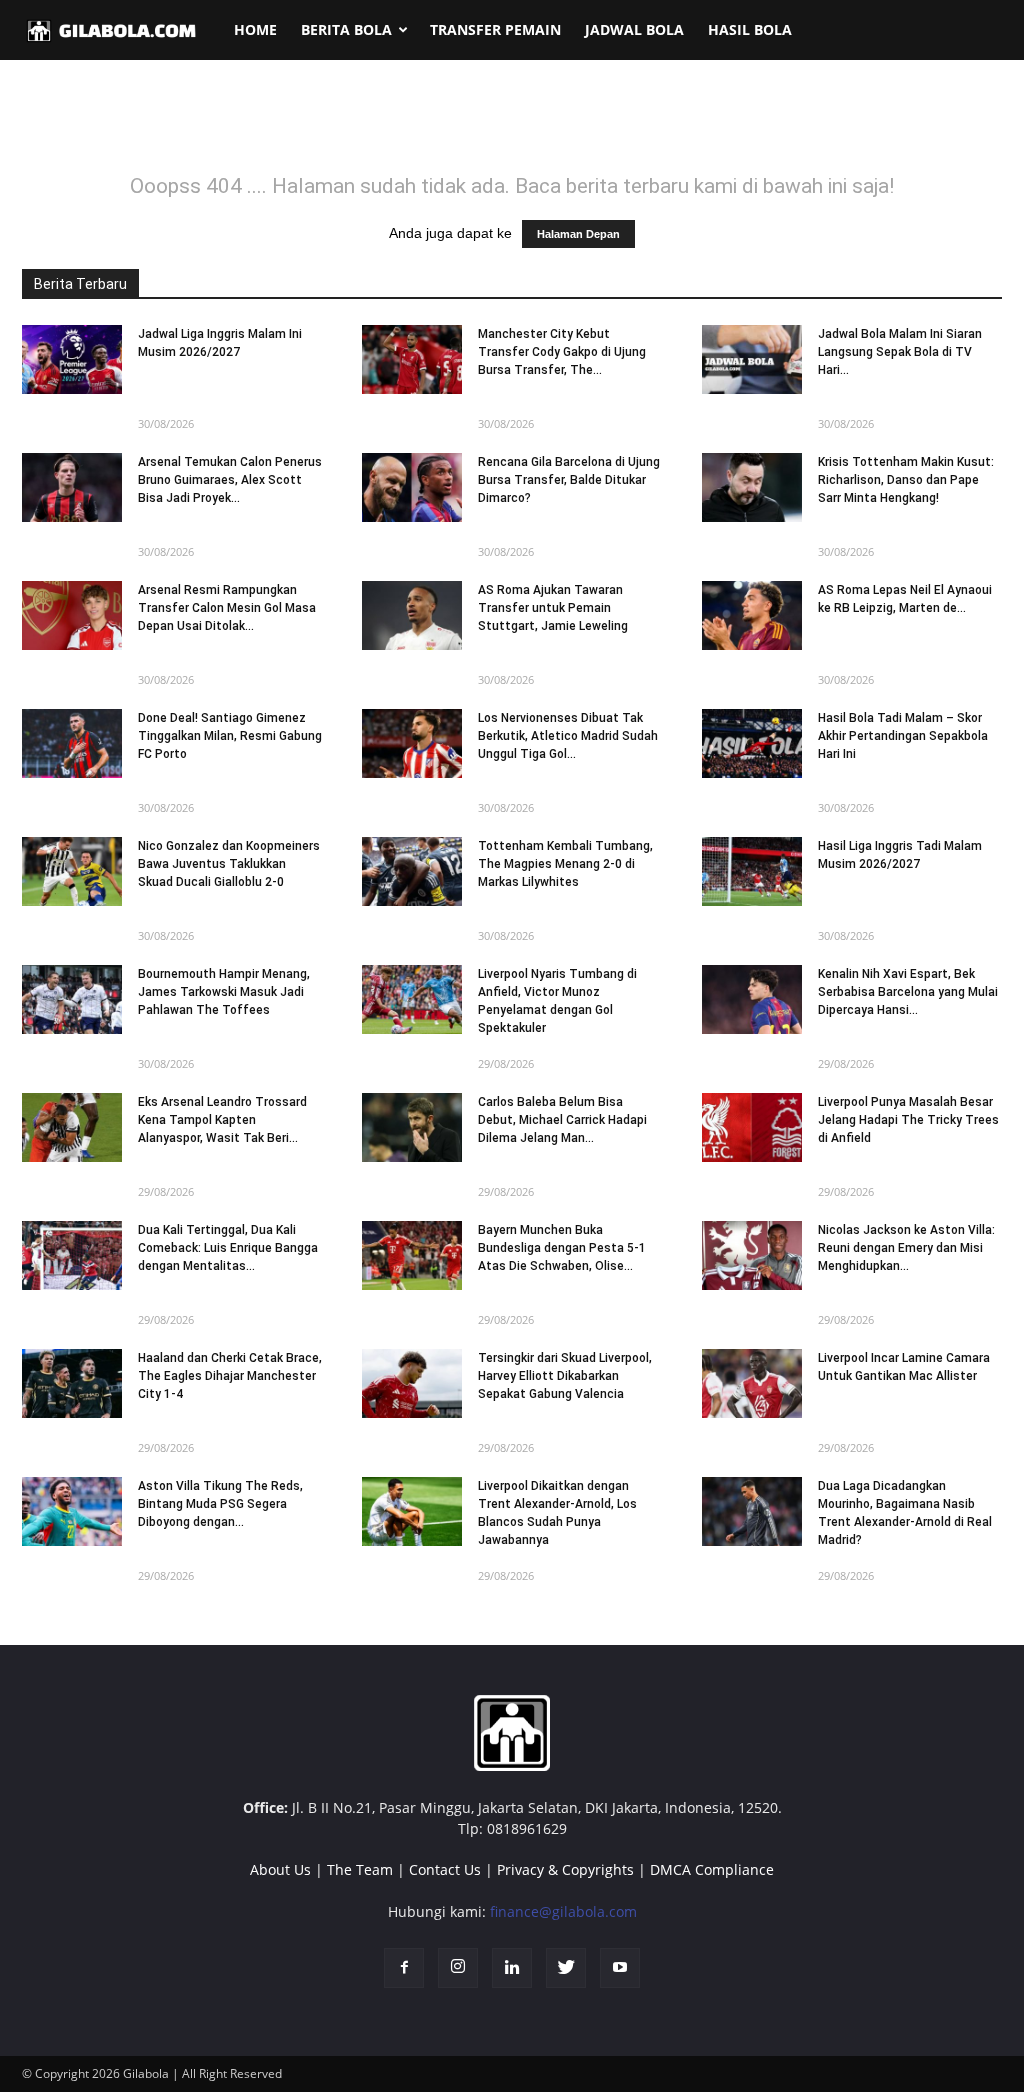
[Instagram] (458, 1968)
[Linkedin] (512, 1968)
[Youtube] (620, 1968)
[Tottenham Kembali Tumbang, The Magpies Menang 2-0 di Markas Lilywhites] (412, 871)
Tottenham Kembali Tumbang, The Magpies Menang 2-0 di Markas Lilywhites (565, 864)
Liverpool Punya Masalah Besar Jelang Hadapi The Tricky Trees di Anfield (908, 1120)
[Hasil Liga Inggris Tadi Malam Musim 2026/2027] (752, 871)
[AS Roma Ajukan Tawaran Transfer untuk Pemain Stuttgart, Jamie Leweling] (412, 615)
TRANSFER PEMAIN (495, 29)
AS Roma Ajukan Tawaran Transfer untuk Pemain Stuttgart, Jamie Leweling (553, 608)
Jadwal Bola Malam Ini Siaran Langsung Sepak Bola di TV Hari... (900, 352)
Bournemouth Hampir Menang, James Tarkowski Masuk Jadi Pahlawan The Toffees (224, 992)
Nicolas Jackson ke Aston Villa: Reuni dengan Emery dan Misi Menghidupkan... (906, 1248)
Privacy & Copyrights (565, 1869)
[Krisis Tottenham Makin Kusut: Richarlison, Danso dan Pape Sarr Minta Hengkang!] (752, 487)
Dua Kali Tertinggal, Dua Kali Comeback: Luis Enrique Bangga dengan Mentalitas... (228, 1248)
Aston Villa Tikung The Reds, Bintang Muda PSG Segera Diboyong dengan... (220, 1504)
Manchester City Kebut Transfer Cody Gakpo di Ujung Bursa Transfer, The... (562, 352)
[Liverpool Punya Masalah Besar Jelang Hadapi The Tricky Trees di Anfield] (752, 1127)
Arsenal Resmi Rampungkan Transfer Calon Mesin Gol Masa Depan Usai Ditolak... (227, 608)
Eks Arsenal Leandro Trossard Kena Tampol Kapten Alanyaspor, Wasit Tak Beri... (222, 1120)
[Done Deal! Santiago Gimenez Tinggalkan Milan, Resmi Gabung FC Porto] (72, 743)
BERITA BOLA (346, 29)
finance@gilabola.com (563, 1911)
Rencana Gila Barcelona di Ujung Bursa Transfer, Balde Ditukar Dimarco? (569, 480)
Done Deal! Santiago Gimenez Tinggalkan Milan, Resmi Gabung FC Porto (230, 736)
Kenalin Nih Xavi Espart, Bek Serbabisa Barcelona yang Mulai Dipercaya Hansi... (908, 992)
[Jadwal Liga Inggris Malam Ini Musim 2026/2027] (72, 359)
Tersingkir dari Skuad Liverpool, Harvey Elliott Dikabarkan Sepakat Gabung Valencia (565, 1376)
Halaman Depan (578, 234)
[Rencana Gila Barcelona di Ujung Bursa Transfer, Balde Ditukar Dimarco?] (412, 487)
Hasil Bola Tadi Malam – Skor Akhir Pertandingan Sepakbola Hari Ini (903, 736)
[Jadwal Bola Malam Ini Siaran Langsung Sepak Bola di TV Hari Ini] (752, 359)
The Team (360, 1869)
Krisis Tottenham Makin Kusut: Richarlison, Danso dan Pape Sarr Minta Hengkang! (906, 480)
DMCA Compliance (712, 1869)
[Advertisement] (512, 129)
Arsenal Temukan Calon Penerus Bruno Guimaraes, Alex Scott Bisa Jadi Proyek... (230, 480)
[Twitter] (566, 1968)
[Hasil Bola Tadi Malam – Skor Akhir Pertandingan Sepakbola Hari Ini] (752, 743)
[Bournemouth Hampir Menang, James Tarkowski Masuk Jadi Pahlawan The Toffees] (72, 999)
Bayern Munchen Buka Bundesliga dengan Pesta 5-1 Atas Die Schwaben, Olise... (562, 1248)
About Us (280, 1869)
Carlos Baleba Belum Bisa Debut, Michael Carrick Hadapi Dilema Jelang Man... (562, 1120)
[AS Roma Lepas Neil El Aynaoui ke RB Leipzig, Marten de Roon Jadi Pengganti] (752, 615)
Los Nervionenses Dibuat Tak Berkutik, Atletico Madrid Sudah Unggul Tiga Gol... (568, 736)
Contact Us (445, 1869)
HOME (255, 29)
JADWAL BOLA (634, 29)
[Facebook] (404, 1968)
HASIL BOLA (750, 29)
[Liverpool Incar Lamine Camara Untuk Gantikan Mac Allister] (752, 1383)
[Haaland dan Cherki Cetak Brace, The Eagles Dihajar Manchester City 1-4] (72, 1383)
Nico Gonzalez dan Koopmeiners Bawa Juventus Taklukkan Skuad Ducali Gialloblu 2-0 (229, 864)
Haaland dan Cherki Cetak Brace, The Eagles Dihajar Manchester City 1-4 (230, 1376)
